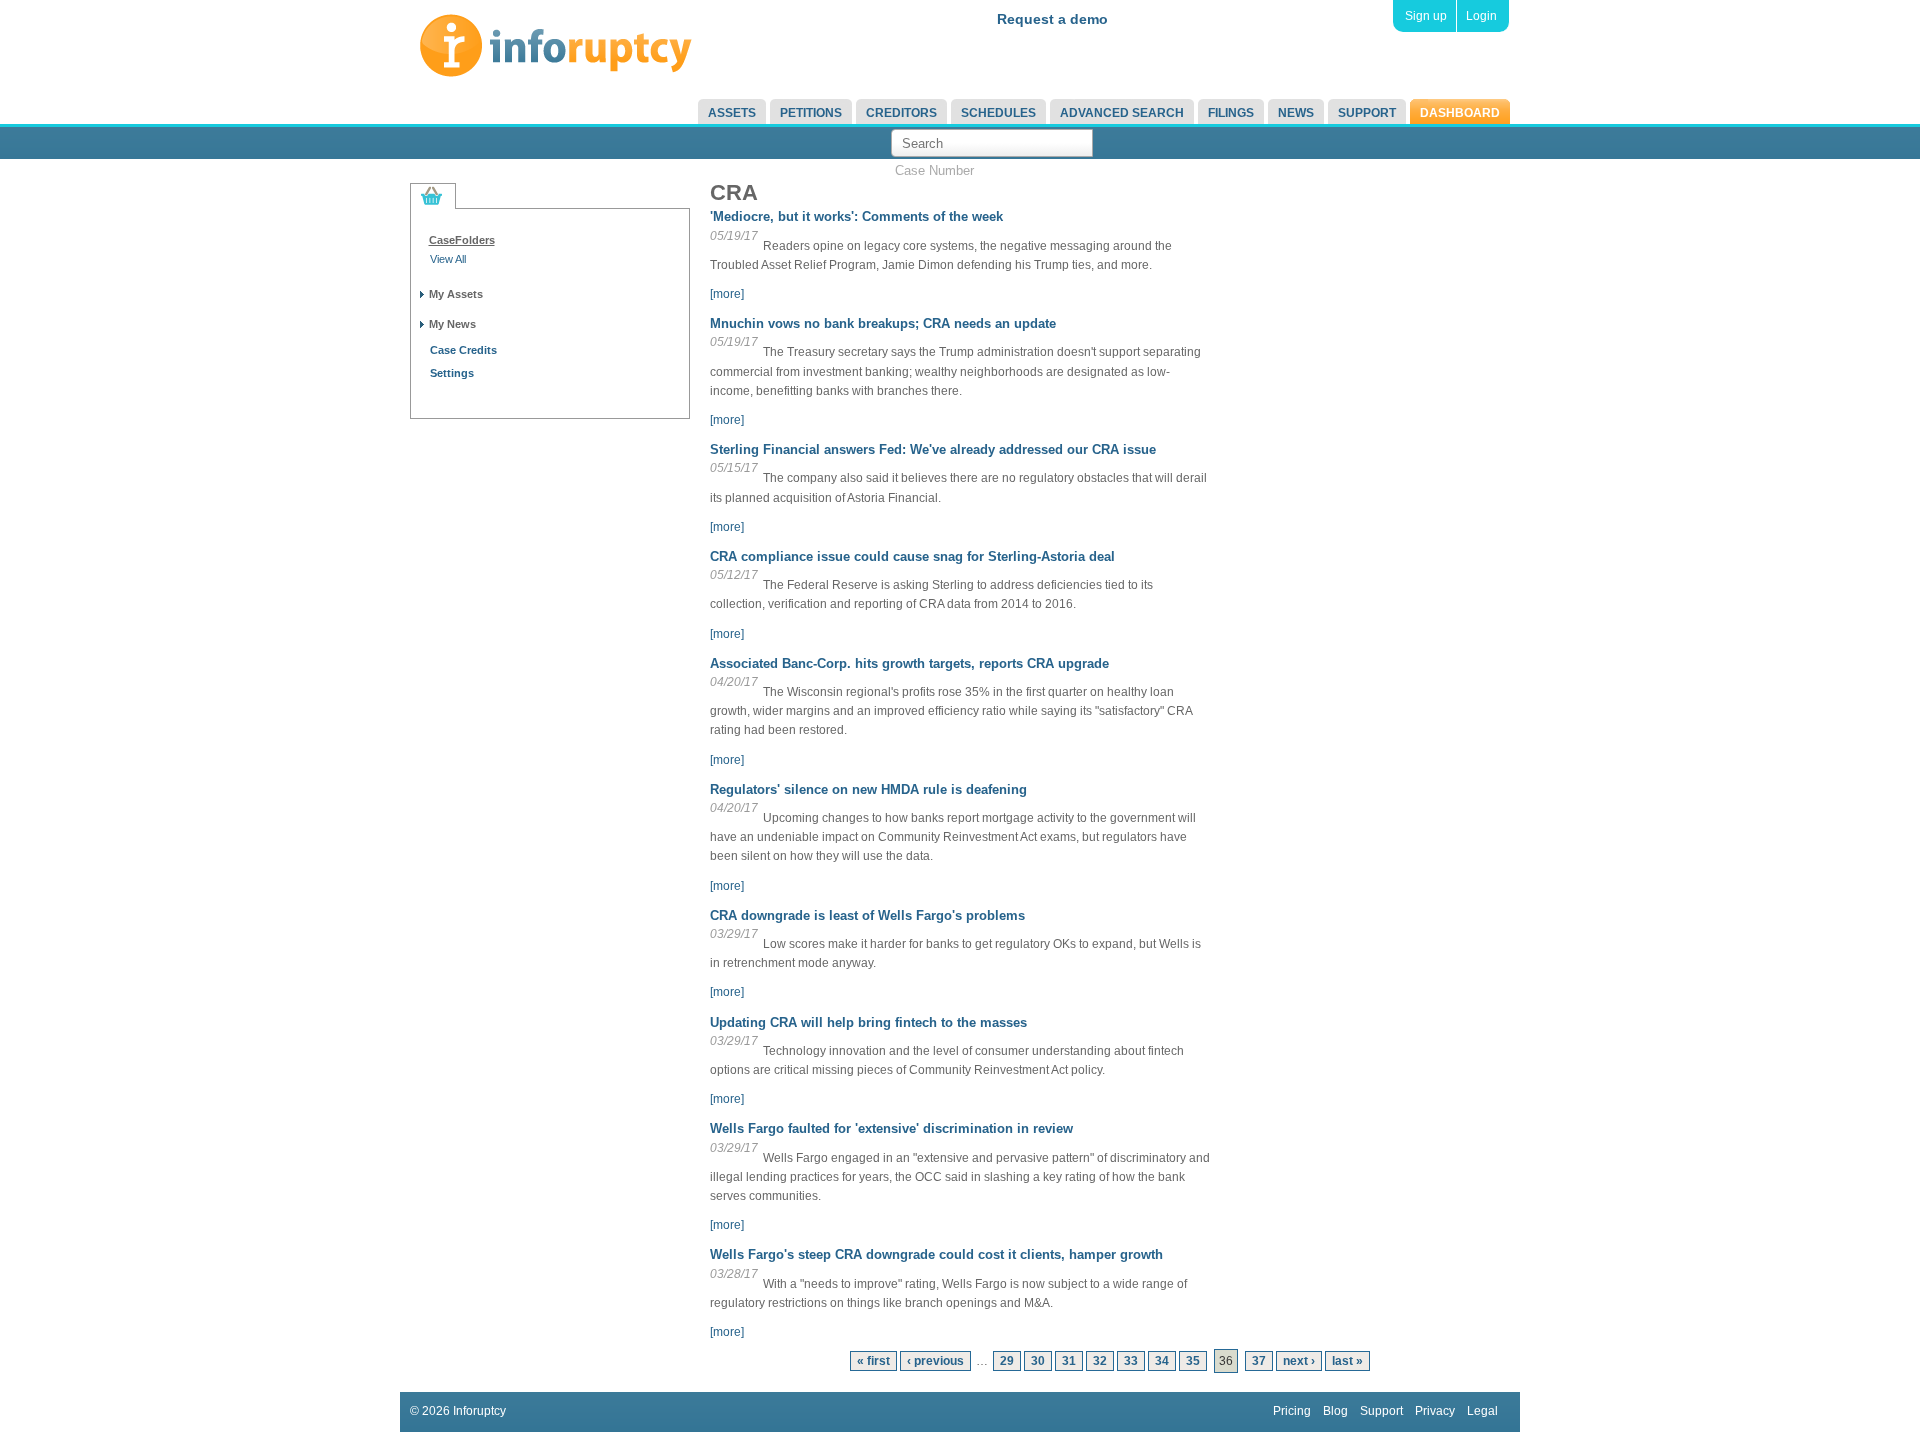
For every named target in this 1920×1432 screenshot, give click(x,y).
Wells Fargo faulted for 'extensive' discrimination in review (891, 1128)
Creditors (901, 113)
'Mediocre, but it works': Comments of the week (856, 216)
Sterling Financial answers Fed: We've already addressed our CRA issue (933, 449)
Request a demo (1052, 19)
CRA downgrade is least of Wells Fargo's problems (867, 915)
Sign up (1426, 16)
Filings (1231, 113)
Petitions (811, 113)
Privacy (1435, 1411)
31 (1069, 1361)
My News (452, 324)
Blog (1335, 1411)
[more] (727, 294)
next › (1299, 1361)
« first (873, 1361)
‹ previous (935, 1361)
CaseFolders (462, 240)
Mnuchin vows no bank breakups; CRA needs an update (883, 323)
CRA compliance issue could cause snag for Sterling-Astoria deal (912, 556)
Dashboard (1460, 113)
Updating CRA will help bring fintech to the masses (868, 1022)
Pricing (1292, 1411)
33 (1131, 1361)
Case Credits (463, 350)
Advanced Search (1122, 113)
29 (1007, 1361)
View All (448, 259)
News (1296, 113)
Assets (732, 113)
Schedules (998, 113)
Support (1367, 113)
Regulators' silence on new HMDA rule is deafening (868, 789)
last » (1347, 1361)
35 (1193, 1361)
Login (1481, 16)
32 (1100, 1361)
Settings (452, 373)
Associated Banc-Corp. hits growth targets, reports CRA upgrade (909, 663)
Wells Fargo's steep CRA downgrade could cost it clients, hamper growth (936, 1254)
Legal (1482, 1411)
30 (1038, 1361)
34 (1162, 1361)
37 (1259, 1361)
